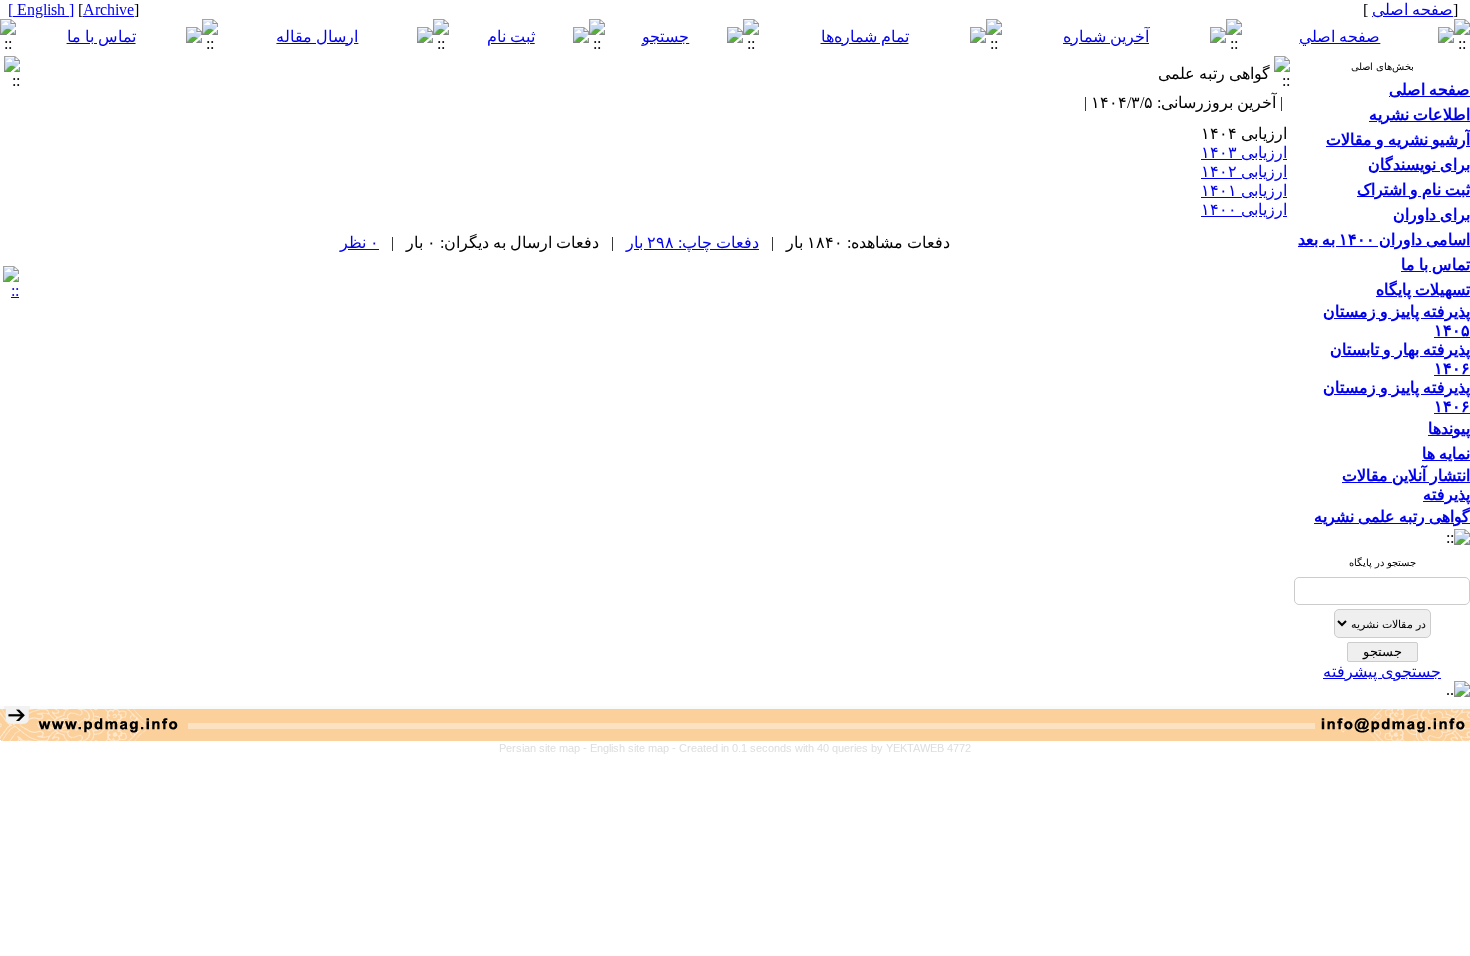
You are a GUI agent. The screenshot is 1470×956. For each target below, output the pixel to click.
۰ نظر (359, 242)
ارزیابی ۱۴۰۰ (1244, 209)
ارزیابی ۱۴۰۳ (1244, 152)
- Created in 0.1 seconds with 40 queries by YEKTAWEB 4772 (821, 748)
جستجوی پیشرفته (1382, 671)
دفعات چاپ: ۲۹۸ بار (692, 242)
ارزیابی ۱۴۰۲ (1244, 171)
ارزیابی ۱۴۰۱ (1244, 190)
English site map (631, 748)
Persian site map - (544, 748)
